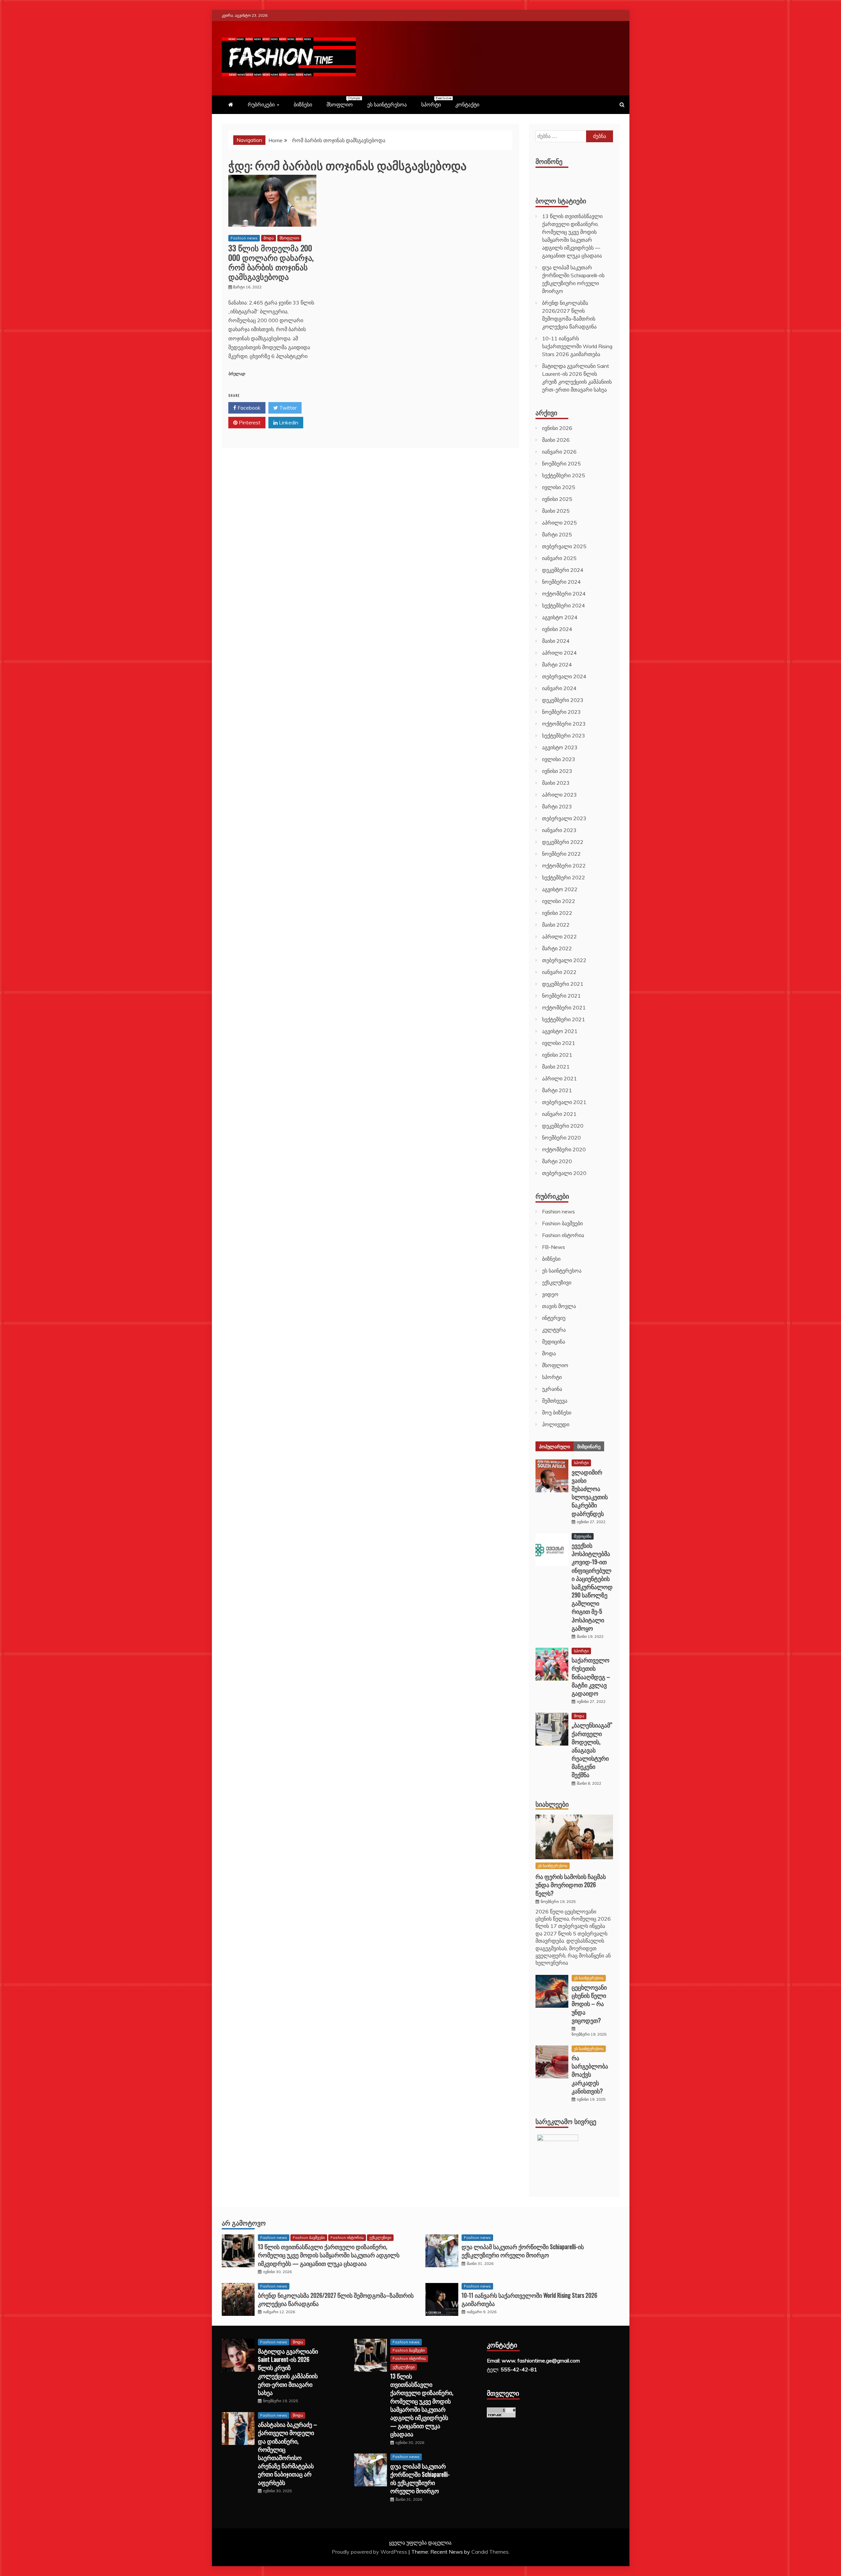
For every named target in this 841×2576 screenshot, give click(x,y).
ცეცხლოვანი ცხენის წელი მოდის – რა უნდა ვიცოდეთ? (589, 2004)
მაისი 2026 (556, 440)
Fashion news (244, 238)
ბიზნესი (303, 104)
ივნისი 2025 (557, 499)
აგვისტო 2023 (560, 747)
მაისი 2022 (556, 925)
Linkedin (288, 422)
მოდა (269, 238)
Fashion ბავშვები (562, 1223)
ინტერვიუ (554, 1318)
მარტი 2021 (557, 1090)
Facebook (248, 408)
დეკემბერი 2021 (563, 984)
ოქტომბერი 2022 (564, 866)
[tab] (555, 1446)
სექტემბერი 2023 (564, 735)
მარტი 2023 (557, 806)
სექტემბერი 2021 (564, 1019)
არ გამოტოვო (244, 2223)
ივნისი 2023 (557, 771)
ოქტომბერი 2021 (564, 1007)
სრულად (237, 374)
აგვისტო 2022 (560, 889)
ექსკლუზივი (557, 1282)
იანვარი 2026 (559, 452)
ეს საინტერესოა (387, 104)
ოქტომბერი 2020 (564, 1149)
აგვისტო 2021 (560, 1031)
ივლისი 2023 (559, 759)
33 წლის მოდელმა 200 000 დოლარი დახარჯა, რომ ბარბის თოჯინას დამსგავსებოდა (271, 262)
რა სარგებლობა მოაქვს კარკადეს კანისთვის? (590, 2074)
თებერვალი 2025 (564, 546)
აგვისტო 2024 (560, 617)
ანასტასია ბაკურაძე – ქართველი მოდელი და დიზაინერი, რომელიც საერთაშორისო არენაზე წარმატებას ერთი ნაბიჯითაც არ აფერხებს (287, 2453)
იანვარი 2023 (559, 830)
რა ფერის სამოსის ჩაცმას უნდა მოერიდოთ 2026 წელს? (571, 1885)
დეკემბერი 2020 (563, 1126)
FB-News (554, 1247)
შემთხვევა (555, 1401)
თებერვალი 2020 (564, 1173)
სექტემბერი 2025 (564, 475)
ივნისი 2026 (557, 428)
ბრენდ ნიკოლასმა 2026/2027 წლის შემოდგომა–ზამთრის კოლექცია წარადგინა (336, 2299)
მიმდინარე (589, 1446)
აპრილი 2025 (559, 523)
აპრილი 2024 (559, 653)
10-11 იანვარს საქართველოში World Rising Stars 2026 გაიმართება (577, 346)
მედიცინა (554, 1342)
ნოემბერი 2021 (561, 996)
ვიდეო (550, 1294)
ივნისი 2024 (557, 629)
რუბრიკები (261, 104)
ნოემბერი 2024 (561, 582)
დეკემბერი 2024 (563, 570)
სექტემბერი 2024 (564, 605)
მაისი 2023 (556, 783)
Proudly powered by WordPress (370, 2552)
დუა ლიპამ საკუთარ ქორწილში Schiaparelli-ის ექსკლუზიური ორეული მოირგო (523, 2251)
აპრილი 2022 (559, 937)
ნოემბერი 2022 (561, 854)
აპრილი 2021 (559, 1078)
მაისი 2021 (556, 1067)
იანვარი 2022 (559, 972)
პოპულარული (555, 1446)
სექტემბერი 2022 (564, 877)
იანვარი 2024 (559, 688)
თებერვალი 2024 (564, 676)
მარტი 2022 (557, 948)
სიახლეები (552, 1804)
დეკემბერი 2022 (563, 842)
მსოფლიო (343, 102)
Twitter (287, 408)
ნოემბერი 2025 (561, 463)
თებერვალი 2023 (564, 818)
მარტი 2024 (557, 665)
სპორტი (434, 102)
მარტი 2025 (557, 534)
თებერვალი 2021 (564, 1102)
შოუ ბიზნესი (557, 1412)
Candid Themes (490, 2552)
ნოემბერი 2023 (561, 712)
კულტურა (554, 1330)
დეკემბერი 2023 (563, 700)
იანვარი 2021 (559, 1114)
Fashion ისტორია (563, 1235)
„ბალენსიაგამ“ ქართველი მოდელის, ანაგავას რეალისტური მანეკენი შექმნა (592, 1750)
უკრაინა (552, 1389)
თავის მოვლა (559, 1306)
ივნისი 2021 (557, 1055)
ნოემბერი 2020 (561, 1138)
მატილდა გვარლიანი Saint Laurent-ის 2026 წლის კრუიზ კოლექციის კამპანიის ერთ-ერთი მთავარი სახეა (288, 2372)
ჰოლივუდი (556, 1424)
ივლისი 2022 (559, 901)
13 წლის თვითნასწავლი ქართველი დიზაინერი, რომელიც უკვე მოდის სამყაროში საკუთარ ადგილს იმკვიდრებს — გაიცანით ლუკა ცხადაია (329, 2255)
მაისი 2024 (556, 641)
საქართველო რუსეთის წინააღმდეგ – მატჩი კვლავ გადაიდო (591, 1676)
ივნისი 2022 (557, 913)
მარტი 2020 (557, 1161)
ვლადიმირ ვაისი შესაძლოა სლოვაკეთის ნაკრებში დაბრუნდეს (590, 1493)
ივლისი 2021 (559, 1043)
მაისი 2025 (556, 511)
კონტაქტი (467, 104)
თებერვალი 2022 (564, 960)
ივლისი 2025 (559, 487)
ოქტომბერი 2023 (564, 724)
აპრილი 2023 (559, 795)
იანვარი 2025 (559, 558)
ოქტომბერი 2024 (564, 594)
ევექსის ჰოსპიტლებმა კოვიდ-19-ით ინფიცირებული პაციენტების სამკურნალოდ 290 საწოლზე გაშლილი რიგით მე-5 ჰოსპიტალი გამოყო (592, 1587)
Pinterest (249, 422)
